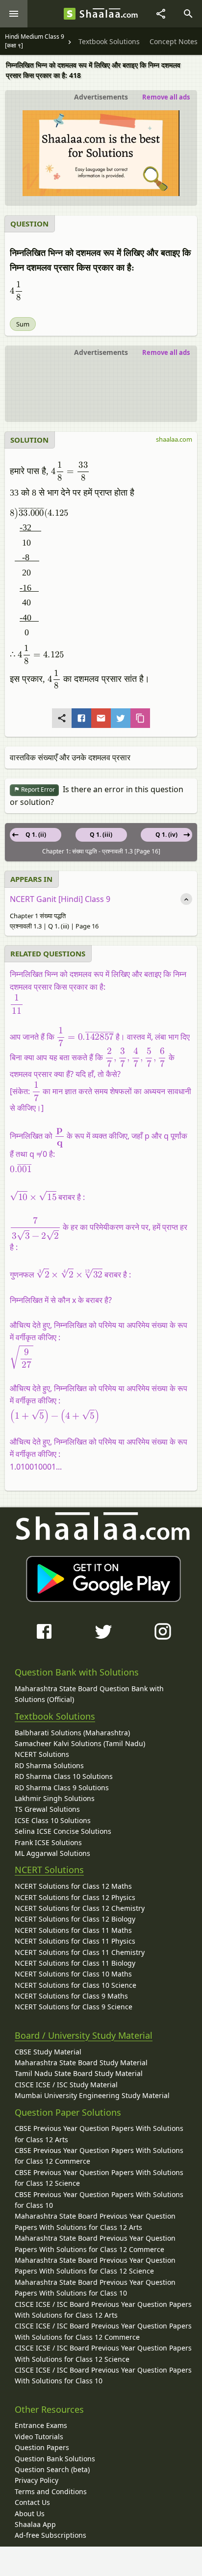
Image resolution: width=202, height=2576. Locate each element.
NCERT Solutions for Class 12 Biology (75, 1919)
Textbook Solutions (55, 1716)
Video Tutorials (39, 2437)
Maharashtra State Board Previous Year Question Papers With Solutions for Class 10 (95, 2288)
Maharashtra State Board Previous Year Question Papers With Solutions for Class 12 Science (95, 2265)
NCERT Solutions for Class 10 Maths (73, 1974)
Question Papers (42, 2447)
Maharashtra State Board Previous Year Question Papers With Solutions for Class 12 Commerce (95, 2243)
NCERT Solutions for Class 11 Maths (73, 1930)
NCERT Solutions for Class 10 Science (76, 1985)
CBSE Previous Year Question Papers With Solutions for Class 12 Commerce (99, 2156)
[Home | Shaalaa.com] (70, 14)
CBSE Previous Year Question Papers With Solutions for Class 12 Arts (99, 2134)
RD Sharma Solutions (49, 1765)
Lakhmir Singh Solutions (55, 1798)
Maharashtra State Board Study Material (81, 2063)
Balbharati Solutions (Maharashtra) (72, 1733)
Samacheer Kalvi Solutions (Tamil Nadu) (80, 1743)
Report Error (37, 789)
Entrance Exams (41, 2425)
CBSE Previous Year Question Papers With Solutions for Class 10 (99, 2200)
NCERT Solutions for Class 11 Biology (75, 1963)
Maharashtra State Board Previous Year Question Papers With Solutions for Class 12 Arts (95, 2221)
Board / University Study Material (84, 2035)
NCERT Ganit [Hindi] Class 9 (60, 899)
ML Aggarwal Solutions (52, 1853)
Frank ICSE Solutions (48, 1842)
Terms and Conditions (51, 2491)
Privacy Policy (37, 2480)
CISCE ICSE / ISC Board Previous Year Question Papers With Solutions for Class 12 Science (103, 2353)
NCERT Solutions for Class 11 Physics (75, 1941)
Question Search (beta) (52, 2469)
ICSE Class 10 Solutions (53, 1820)
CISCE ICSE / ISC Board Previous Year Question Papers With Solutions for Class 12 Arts (103, 2310)
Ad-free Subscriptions (50, 2535)
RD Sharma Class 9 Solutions (62, 1788)
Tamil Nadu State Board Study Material (79, 2073)
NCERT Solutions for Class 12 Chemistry (80, 1908)
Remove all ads (166, 97)
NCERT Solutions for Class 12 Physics (75, 1897)
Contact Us (32, 2502)
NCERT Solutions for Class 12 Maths (73, 1886)
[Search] (188, 14)
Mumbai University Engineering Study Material (92, 2095)
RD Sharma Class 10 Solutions (64, 1776)
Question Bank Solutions (55, 2459)
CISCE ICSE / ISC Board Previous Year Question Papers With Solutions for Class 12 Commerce (103, 2331)
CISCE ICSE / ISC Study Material (66, 2085)
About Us (30, 2513)
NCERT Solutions (42, 1754)
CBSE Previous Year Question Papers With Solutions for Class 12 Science (99, 2178)
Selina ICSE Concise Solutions (63, 1831)
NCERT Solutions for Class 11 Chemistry (80, 1952)
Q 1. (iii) (101, 835)
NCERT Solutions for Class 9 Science (74, 2007)
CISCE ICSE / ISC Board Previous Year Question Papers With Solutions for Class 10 (103, 2375)
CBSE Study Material (48, 2052)
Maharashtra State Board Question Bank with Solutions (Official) (89, 1694)
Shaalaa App (35, 2524)
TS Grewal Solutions (47, 1809)
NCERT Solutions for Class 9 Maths (71, 1996)
